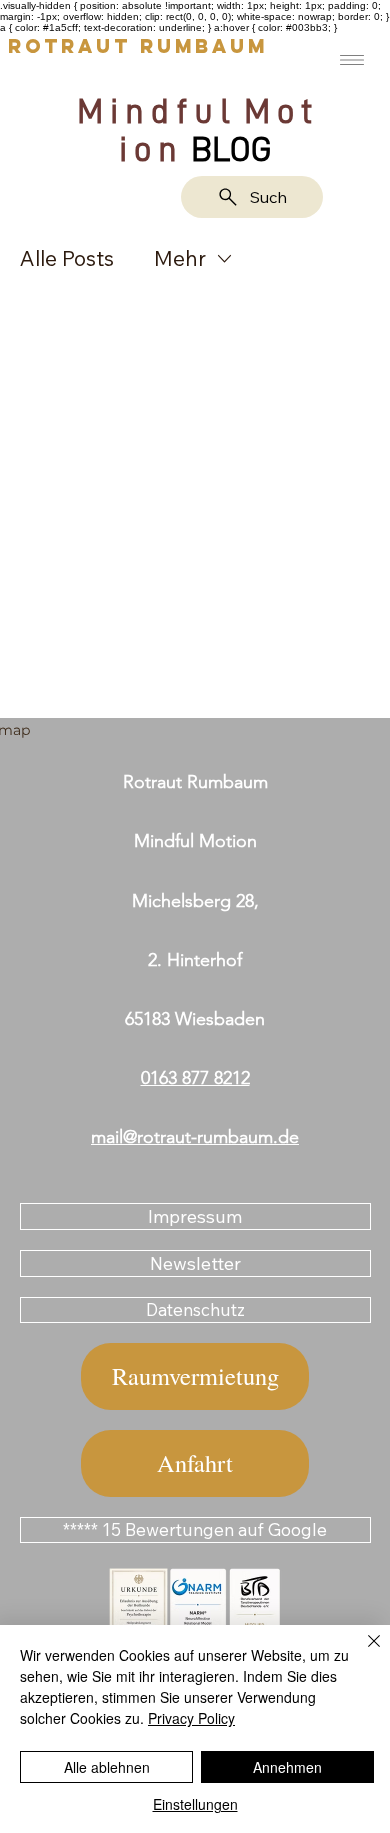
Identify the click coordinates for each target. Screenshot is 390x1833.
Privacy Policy (191, 1718)
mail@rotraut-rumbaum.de (195, 1137)
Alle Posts (67, 258)
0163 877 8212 (195, 1078)
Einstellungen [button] (195, 1804)
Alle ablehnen (107, 1767)
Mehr (180, 258)
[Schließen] (362, 1653)
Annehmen (287, 1767)
